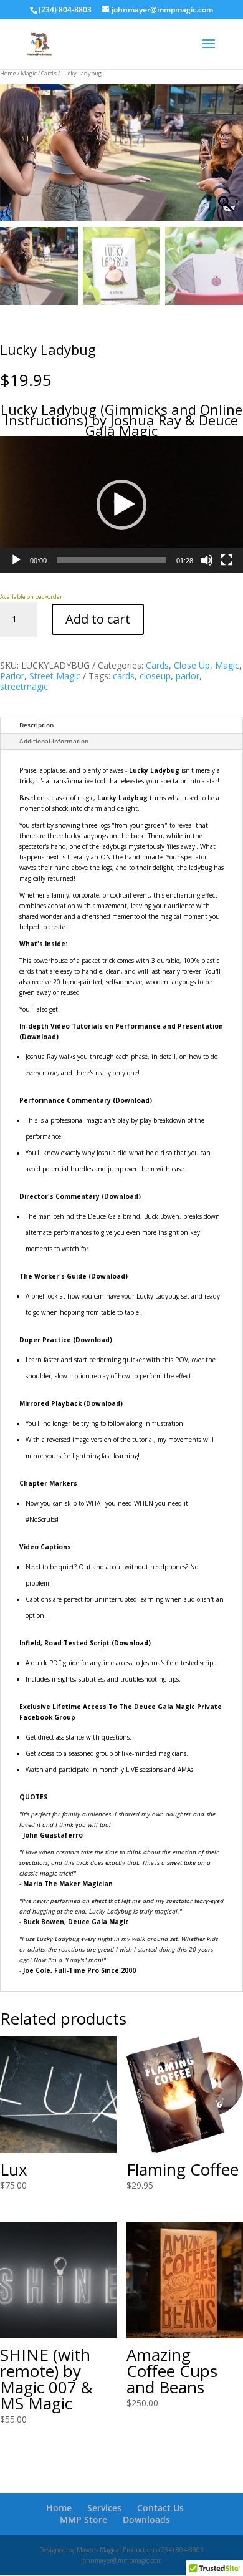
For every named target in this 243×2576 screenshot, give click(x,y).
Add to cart (98, 619)
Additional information (54, 741)
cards (124, 676)
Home (8, 73)
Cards (49, 73)
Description (36, 725)
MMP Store (83, 2520)
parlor (188, 676)
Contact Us (160, 2508)
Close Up (192, 665)
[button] (227, 159)
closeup (155, 676)
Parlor (12, 676)
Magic (29, 73)
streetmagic (24, 686)
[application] (121, 504)
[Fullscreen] (227, 560)
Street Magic (55, 676)
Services (104, 2508)
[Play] (16, 560)
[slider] (112, 560)
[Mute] (207, 560)
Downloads (146, 2520)
